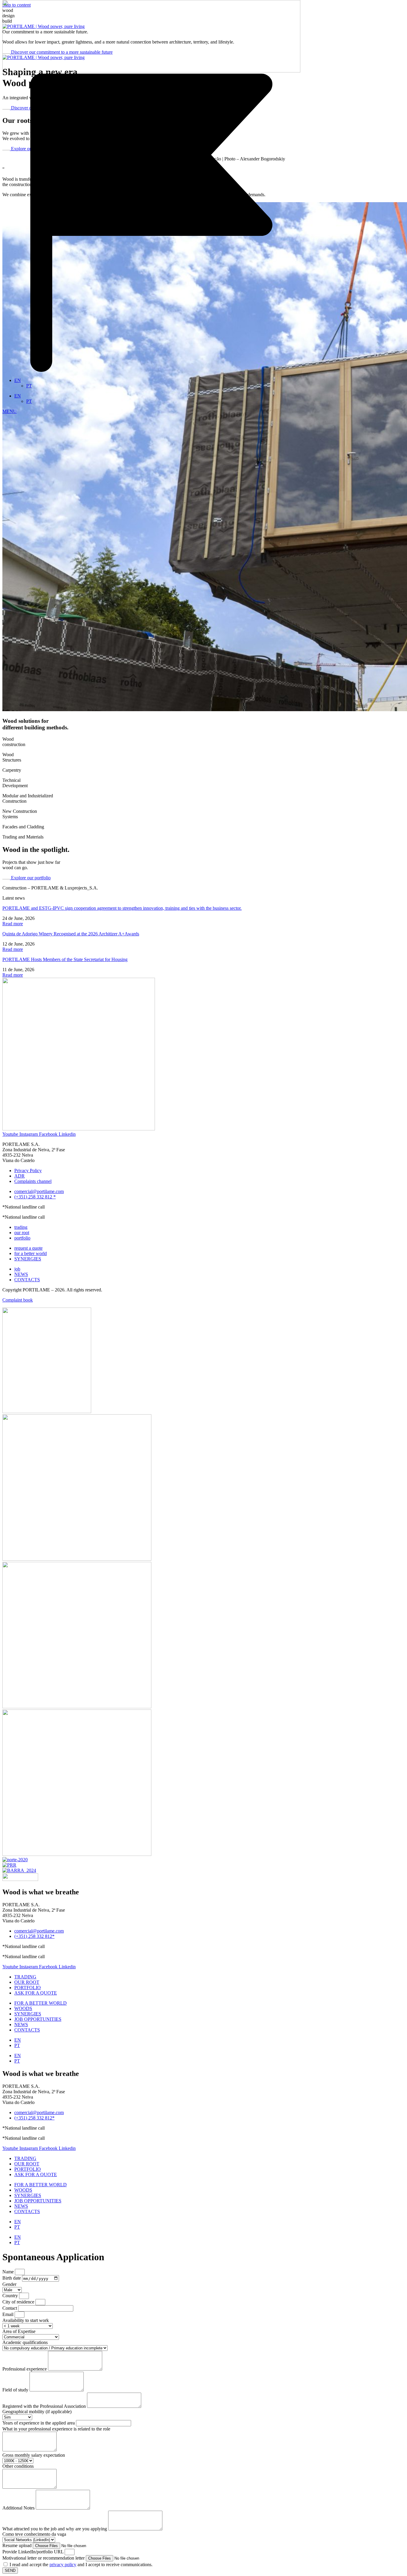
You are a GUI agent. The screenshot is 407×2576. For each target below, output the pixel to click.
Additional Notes (19, 2508)
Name (9, 2272)
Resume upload (18, 2545)
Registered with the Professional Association (45, 2406)
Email (8, 2314)
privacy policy (63, 2565)
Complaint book (18, 1300)
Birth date (12, 2278)
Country (11, 2296)
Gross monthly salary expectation (34, 2455)
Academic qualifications (25, 2342)
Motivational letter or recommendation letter (44, 2558)
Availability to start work (26, 2320)
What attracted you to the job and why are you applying (55, 2529)
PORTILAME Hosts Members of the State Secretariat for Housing (65, 959)
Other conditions (18, 2466)
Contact (10, 2308)
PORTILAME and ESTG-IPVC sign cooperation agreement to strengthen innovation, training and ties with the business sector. (122, 908)
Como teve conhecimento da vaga (34, 2534)
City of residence (19, 2302)
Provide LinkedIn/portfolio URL (34, 2552)
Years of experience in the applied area (39, 2423)
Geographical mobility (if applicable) (37, 2412)
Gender (9, 2284)
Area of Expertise (19, 2331)
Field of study (16, 2390)
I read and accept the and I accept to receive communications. (81, 2565)
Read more (13, 924)
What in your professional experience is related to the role (56, 2429)
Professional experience (25, 2369)
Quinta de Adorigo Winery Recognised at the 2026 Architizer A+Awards (71, 934)
